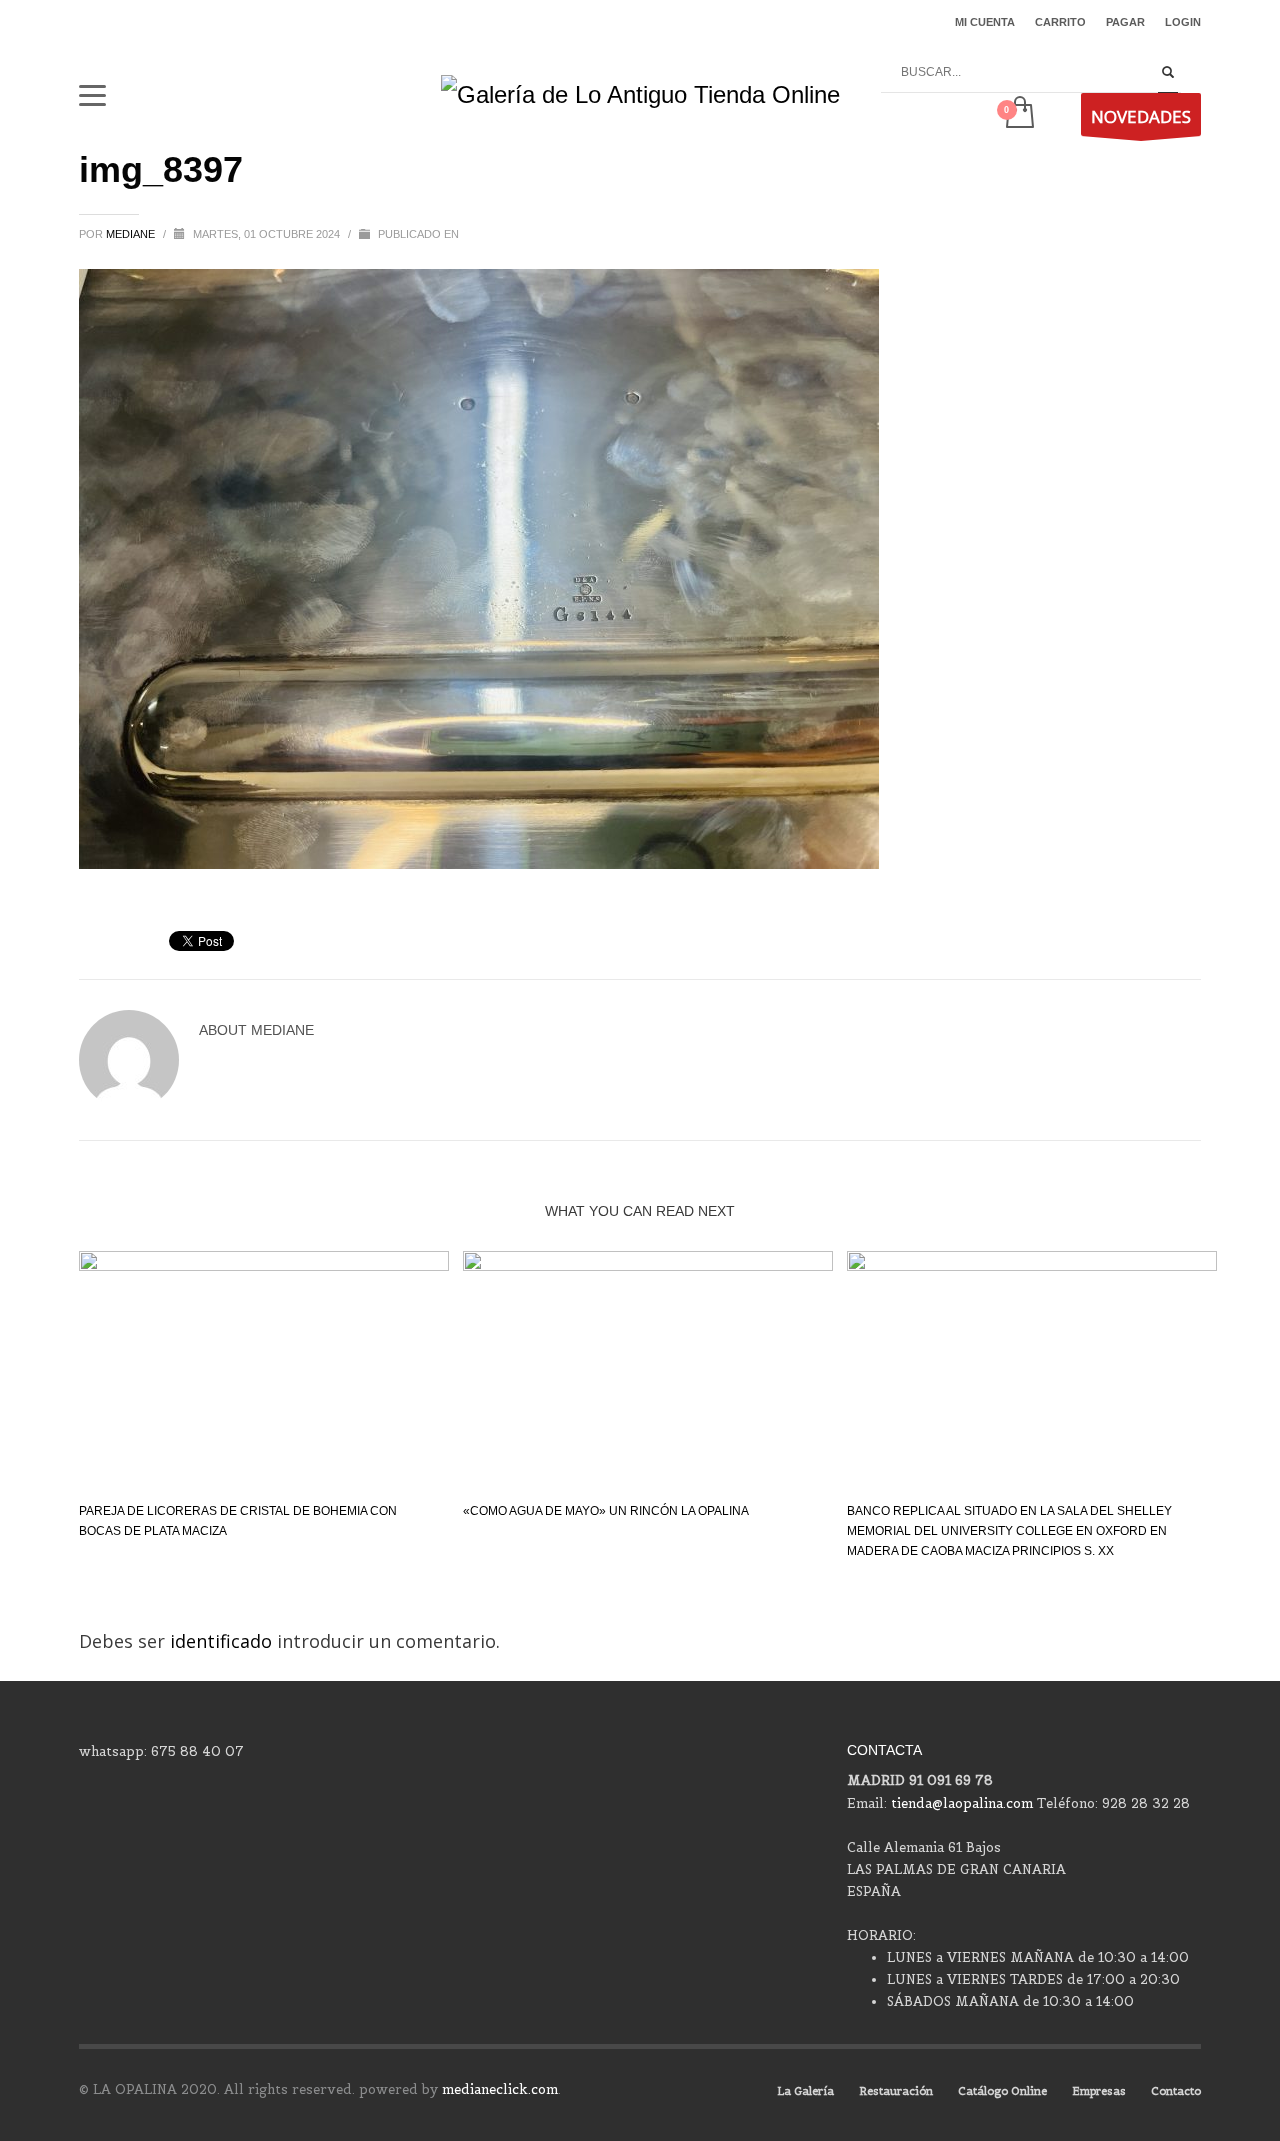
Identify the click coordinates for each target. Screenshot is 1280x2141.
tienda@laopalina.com (962, 1803)
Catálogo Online (1002, 2091)
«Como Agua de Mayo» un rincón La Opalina (606, 1511)
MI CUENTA (985, 22)
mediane (132, 234)
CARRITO (1060, 22)
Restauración (896, 2091)
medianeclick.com (500, 2089)
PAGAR (1125, 22)
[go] (1168, 73)
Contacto (1176, 2091)
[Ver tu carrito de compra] (1018, 114)
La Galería (805, 2091)
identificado (223, 1641)
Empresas (1099, 2091)
